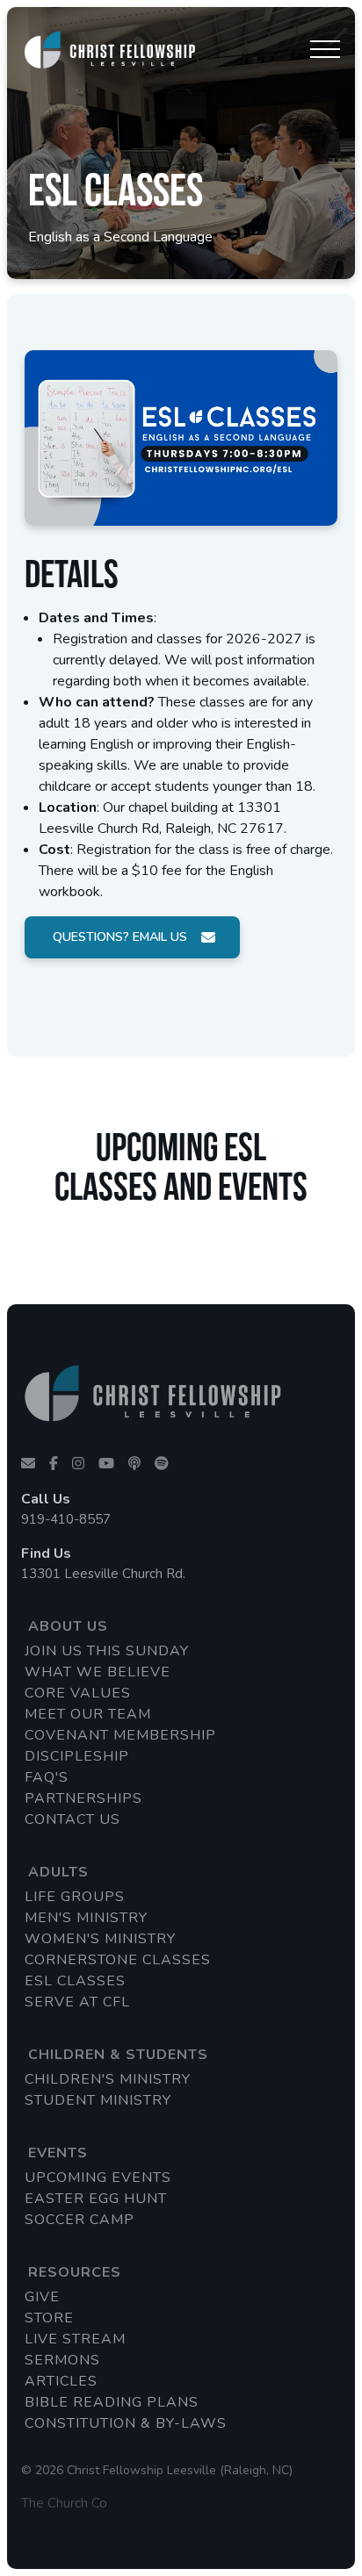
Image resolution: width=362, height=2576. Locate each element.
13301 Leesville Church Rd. (103, 1574)
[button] (325, 49)
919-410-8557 (66, 1519)
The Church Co (64, 2503)
